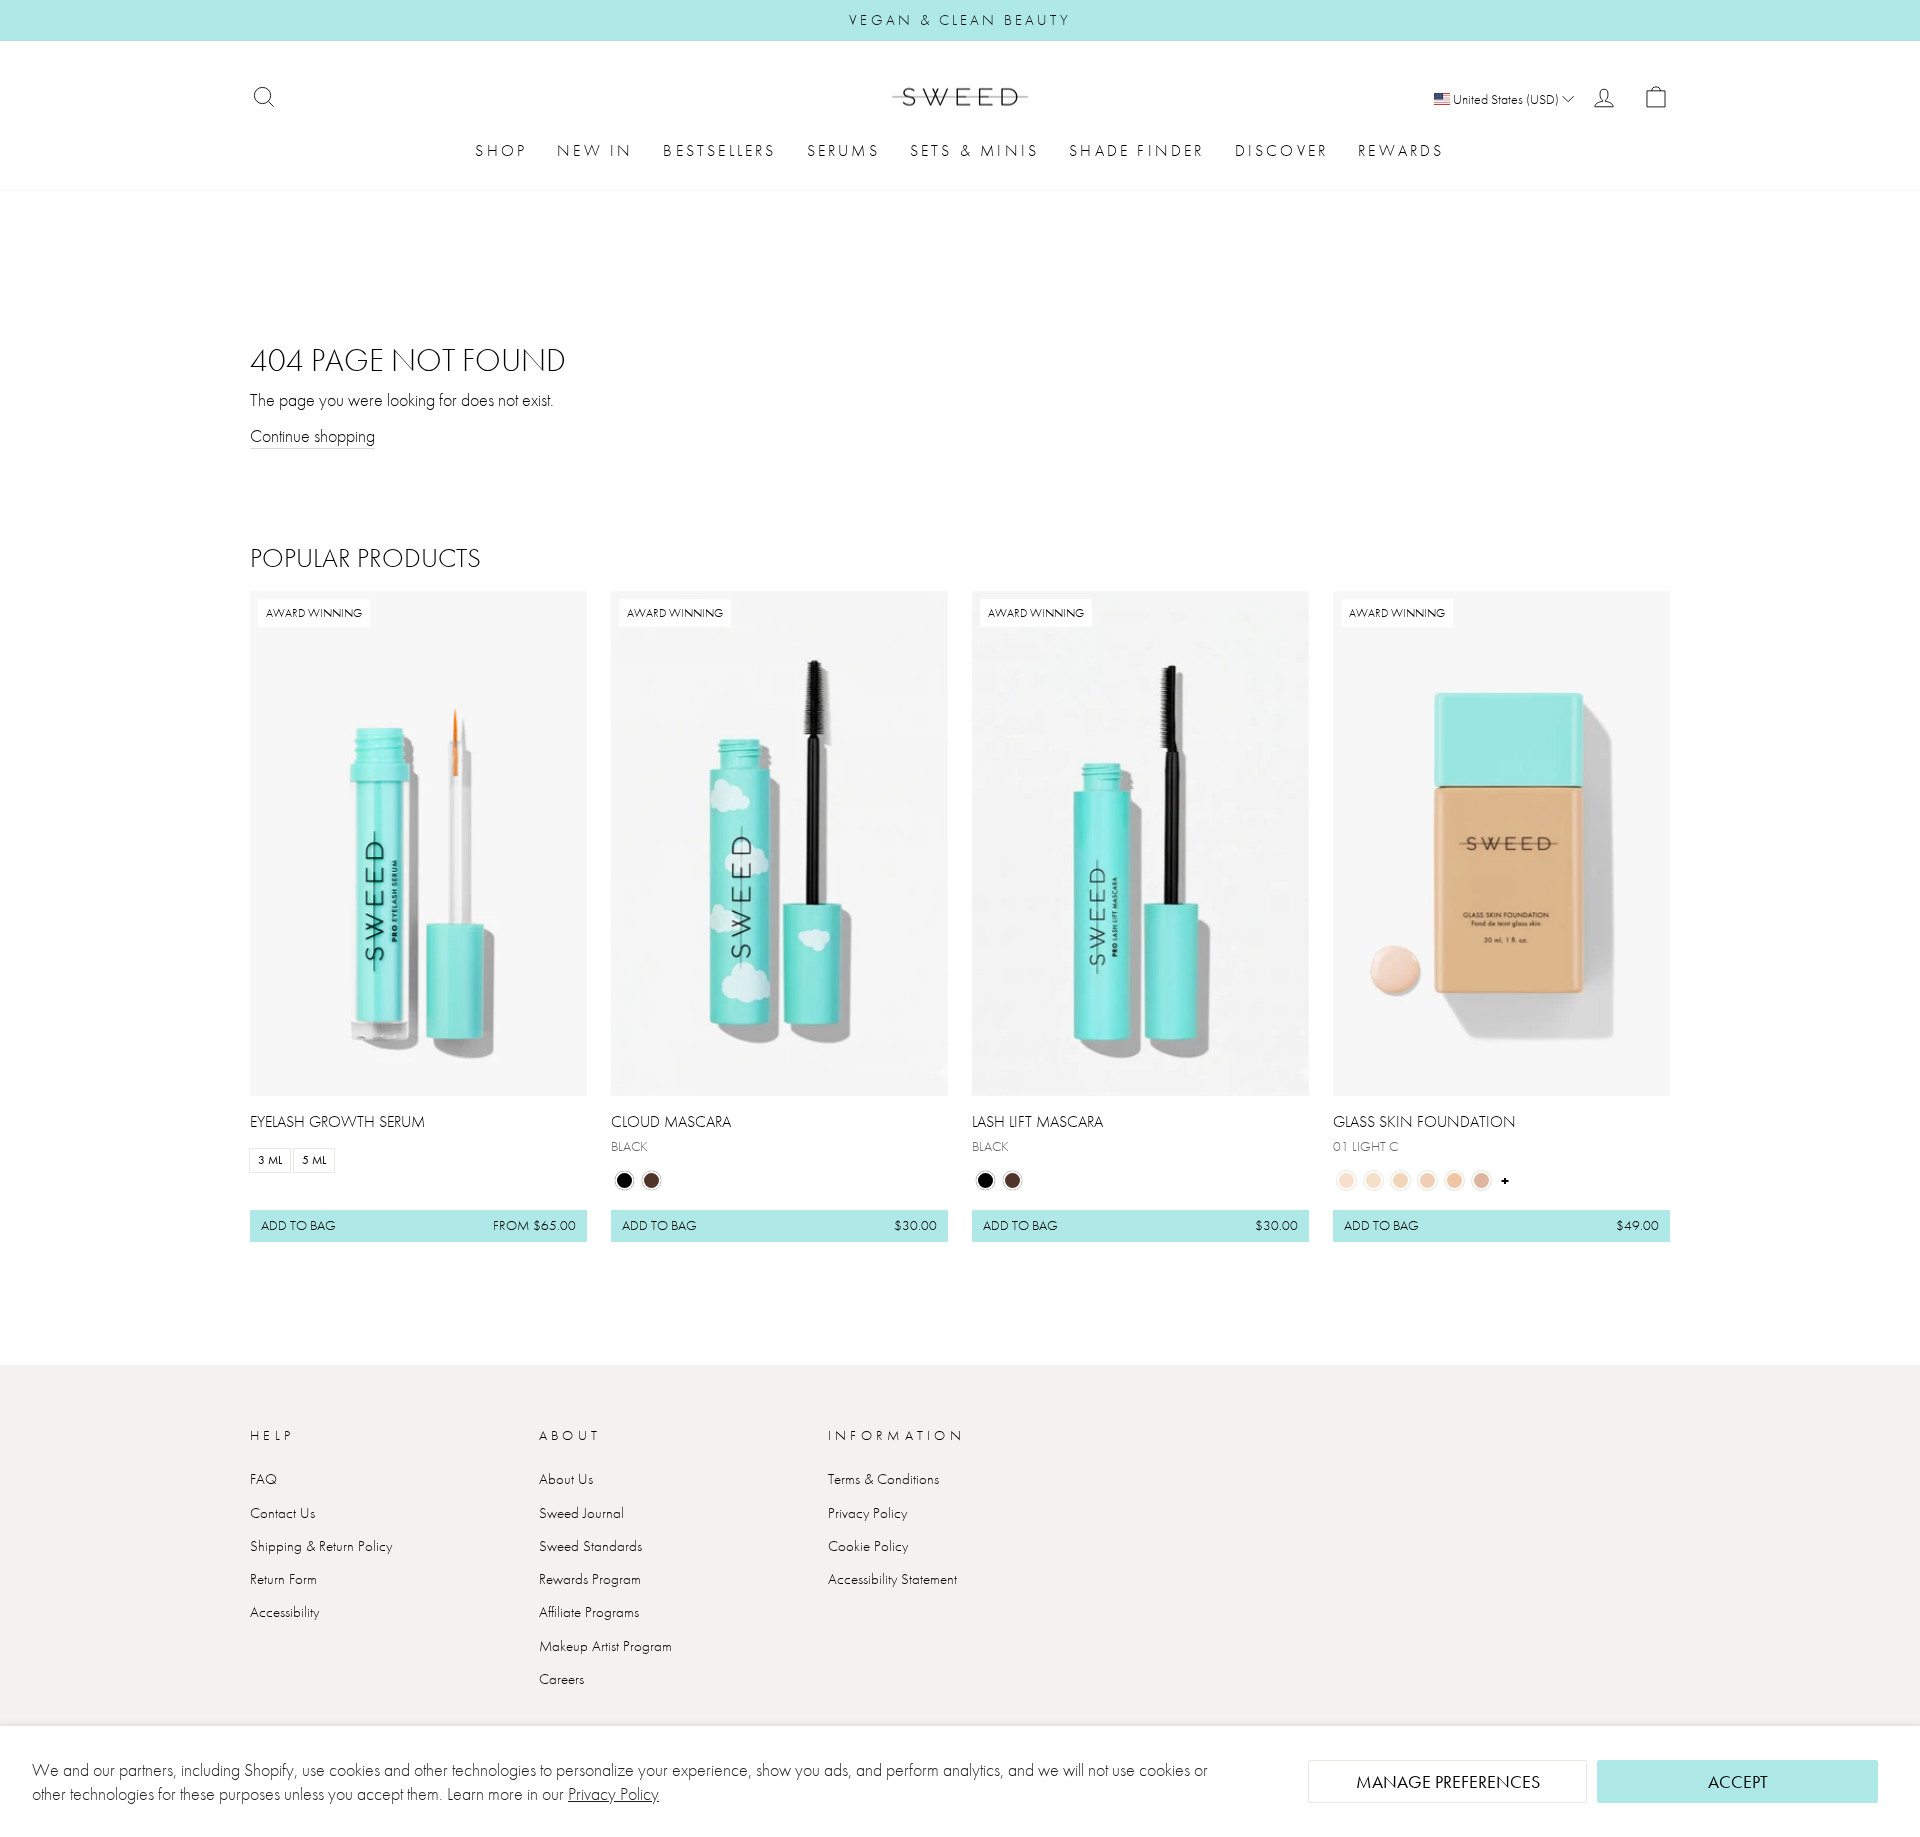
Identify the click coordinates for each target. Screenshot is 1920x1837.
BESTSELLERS (719, 150)
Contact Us (282, 1513)
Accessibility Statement (892, 1579)
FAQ (263, 1479)
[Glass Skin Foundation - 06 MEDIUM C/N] (1481, 1180)
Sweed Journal (581, 1513)
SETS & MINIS (974, 150)
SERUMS (843, 150)
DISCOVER (1282, 150)
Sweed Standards (590, 1546)
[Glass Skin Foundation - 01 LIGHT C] (1346, 1180)
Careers (561, 1679)
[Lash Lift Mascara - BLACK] (985, 1180)
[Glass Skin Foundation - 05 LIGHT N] (1454, 1180)
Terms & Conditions (883, 1479)
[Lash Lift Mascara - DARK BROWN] (1012, 1180)
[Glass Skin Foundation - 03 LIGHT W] (1400, 1180)
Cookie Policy (868, 1546)
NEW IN (595, 150)
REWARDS (1401, 150)
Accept (1738, 1781)
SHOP (501, 150)
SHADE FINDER (1136, 150)
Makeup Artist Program (605, 1646)
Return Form (283, 1579)
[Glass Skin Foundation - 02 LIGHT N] (1373, 1180)
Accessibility (284, 1612)
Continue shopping (312, 435)
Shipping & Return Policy (321, 1546)
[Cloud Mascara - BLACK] (624, 1180)
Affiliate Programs (589, 1612)
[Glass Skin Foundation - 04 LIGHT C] (1427, 1180)
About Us (566, 1479)
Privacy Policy (613, 1793)
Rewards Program (590, 1579)
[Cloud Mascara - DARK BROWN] (651, 1180)
